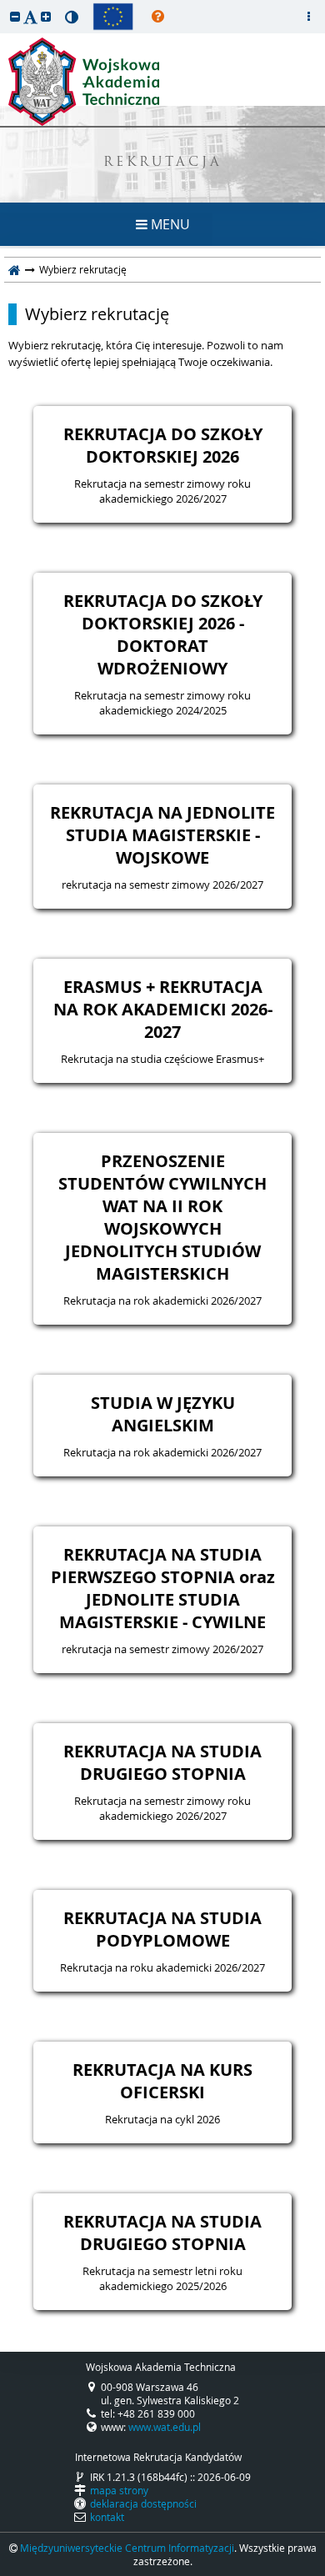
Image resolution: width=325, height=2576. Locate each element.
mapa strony (119, 2490)
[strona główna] (15, 269)
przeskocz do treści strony (4, 4)
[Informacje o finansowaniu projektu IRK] (113, 17)
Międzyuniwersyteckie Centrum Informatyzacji (127, 2548)
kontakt (107, 2517)
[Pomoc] (158, 17)
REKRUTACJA (163, 163)
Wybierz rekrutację (97, 314)
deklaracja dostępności (143, 2503)
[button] (15, 16)
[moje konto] (308, 17)
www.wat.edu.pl (165, 2427)
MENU (169, 224)
